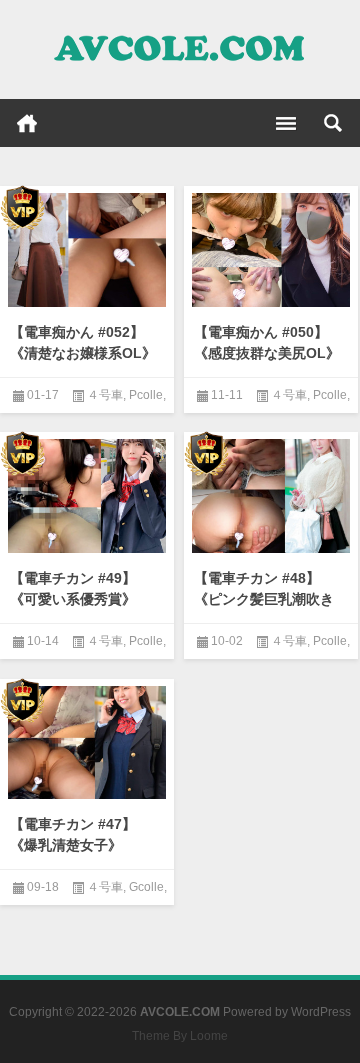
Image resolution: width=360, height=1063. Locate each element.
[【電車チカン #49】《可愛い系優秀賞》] (87, 496)
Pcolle (146, 395)
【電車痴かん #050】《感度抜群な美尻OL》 (267, 342)
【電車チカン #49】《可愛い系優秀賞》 (73, 588)
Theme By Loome (180, 1036)
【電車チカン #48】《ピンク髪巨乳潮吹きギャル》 (264, 599)
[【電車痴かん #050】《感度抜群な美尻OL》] (271, 250)
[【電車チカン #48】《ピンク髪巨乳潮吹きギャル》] (271, 496)
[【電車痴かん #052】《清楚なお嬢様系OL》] (87, 250)
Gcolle (146, 887)
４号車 (105, 395)
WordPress (321, 1012)
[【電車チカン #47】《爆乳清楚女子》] (87, 743)
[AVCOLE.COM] (180, 50)
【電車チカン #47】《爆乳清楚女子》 (73, 834)
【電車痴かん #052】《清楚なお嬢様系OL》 (83, 342)
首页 (27, 123)
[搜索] (333, 123)
